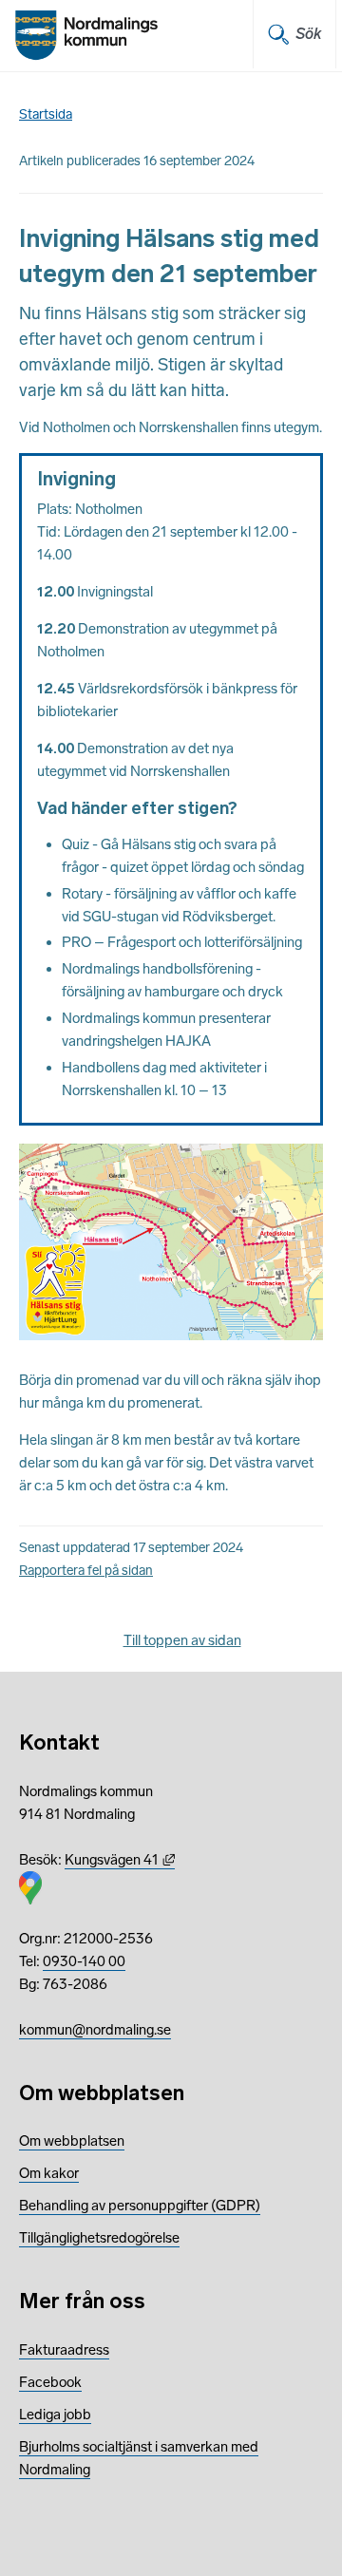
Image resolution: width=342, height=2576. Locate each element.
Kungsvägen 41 (120, 1860)
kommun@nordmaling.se (95, 2030)
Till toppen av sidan (182, 1640)
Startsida (46, 114)
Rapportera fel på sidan (86, 1571)
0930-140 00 (84, 1961)
